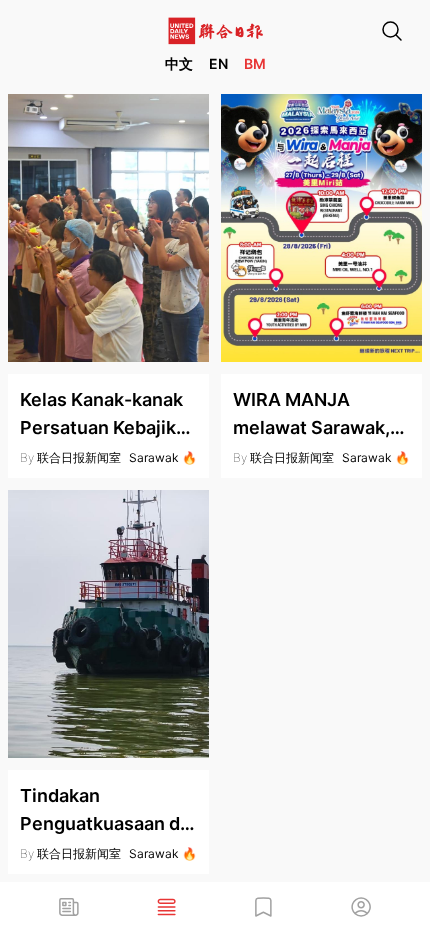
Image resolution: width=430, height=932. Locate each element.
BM (255, 63)
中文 (179, 63)
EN (218, 63)
